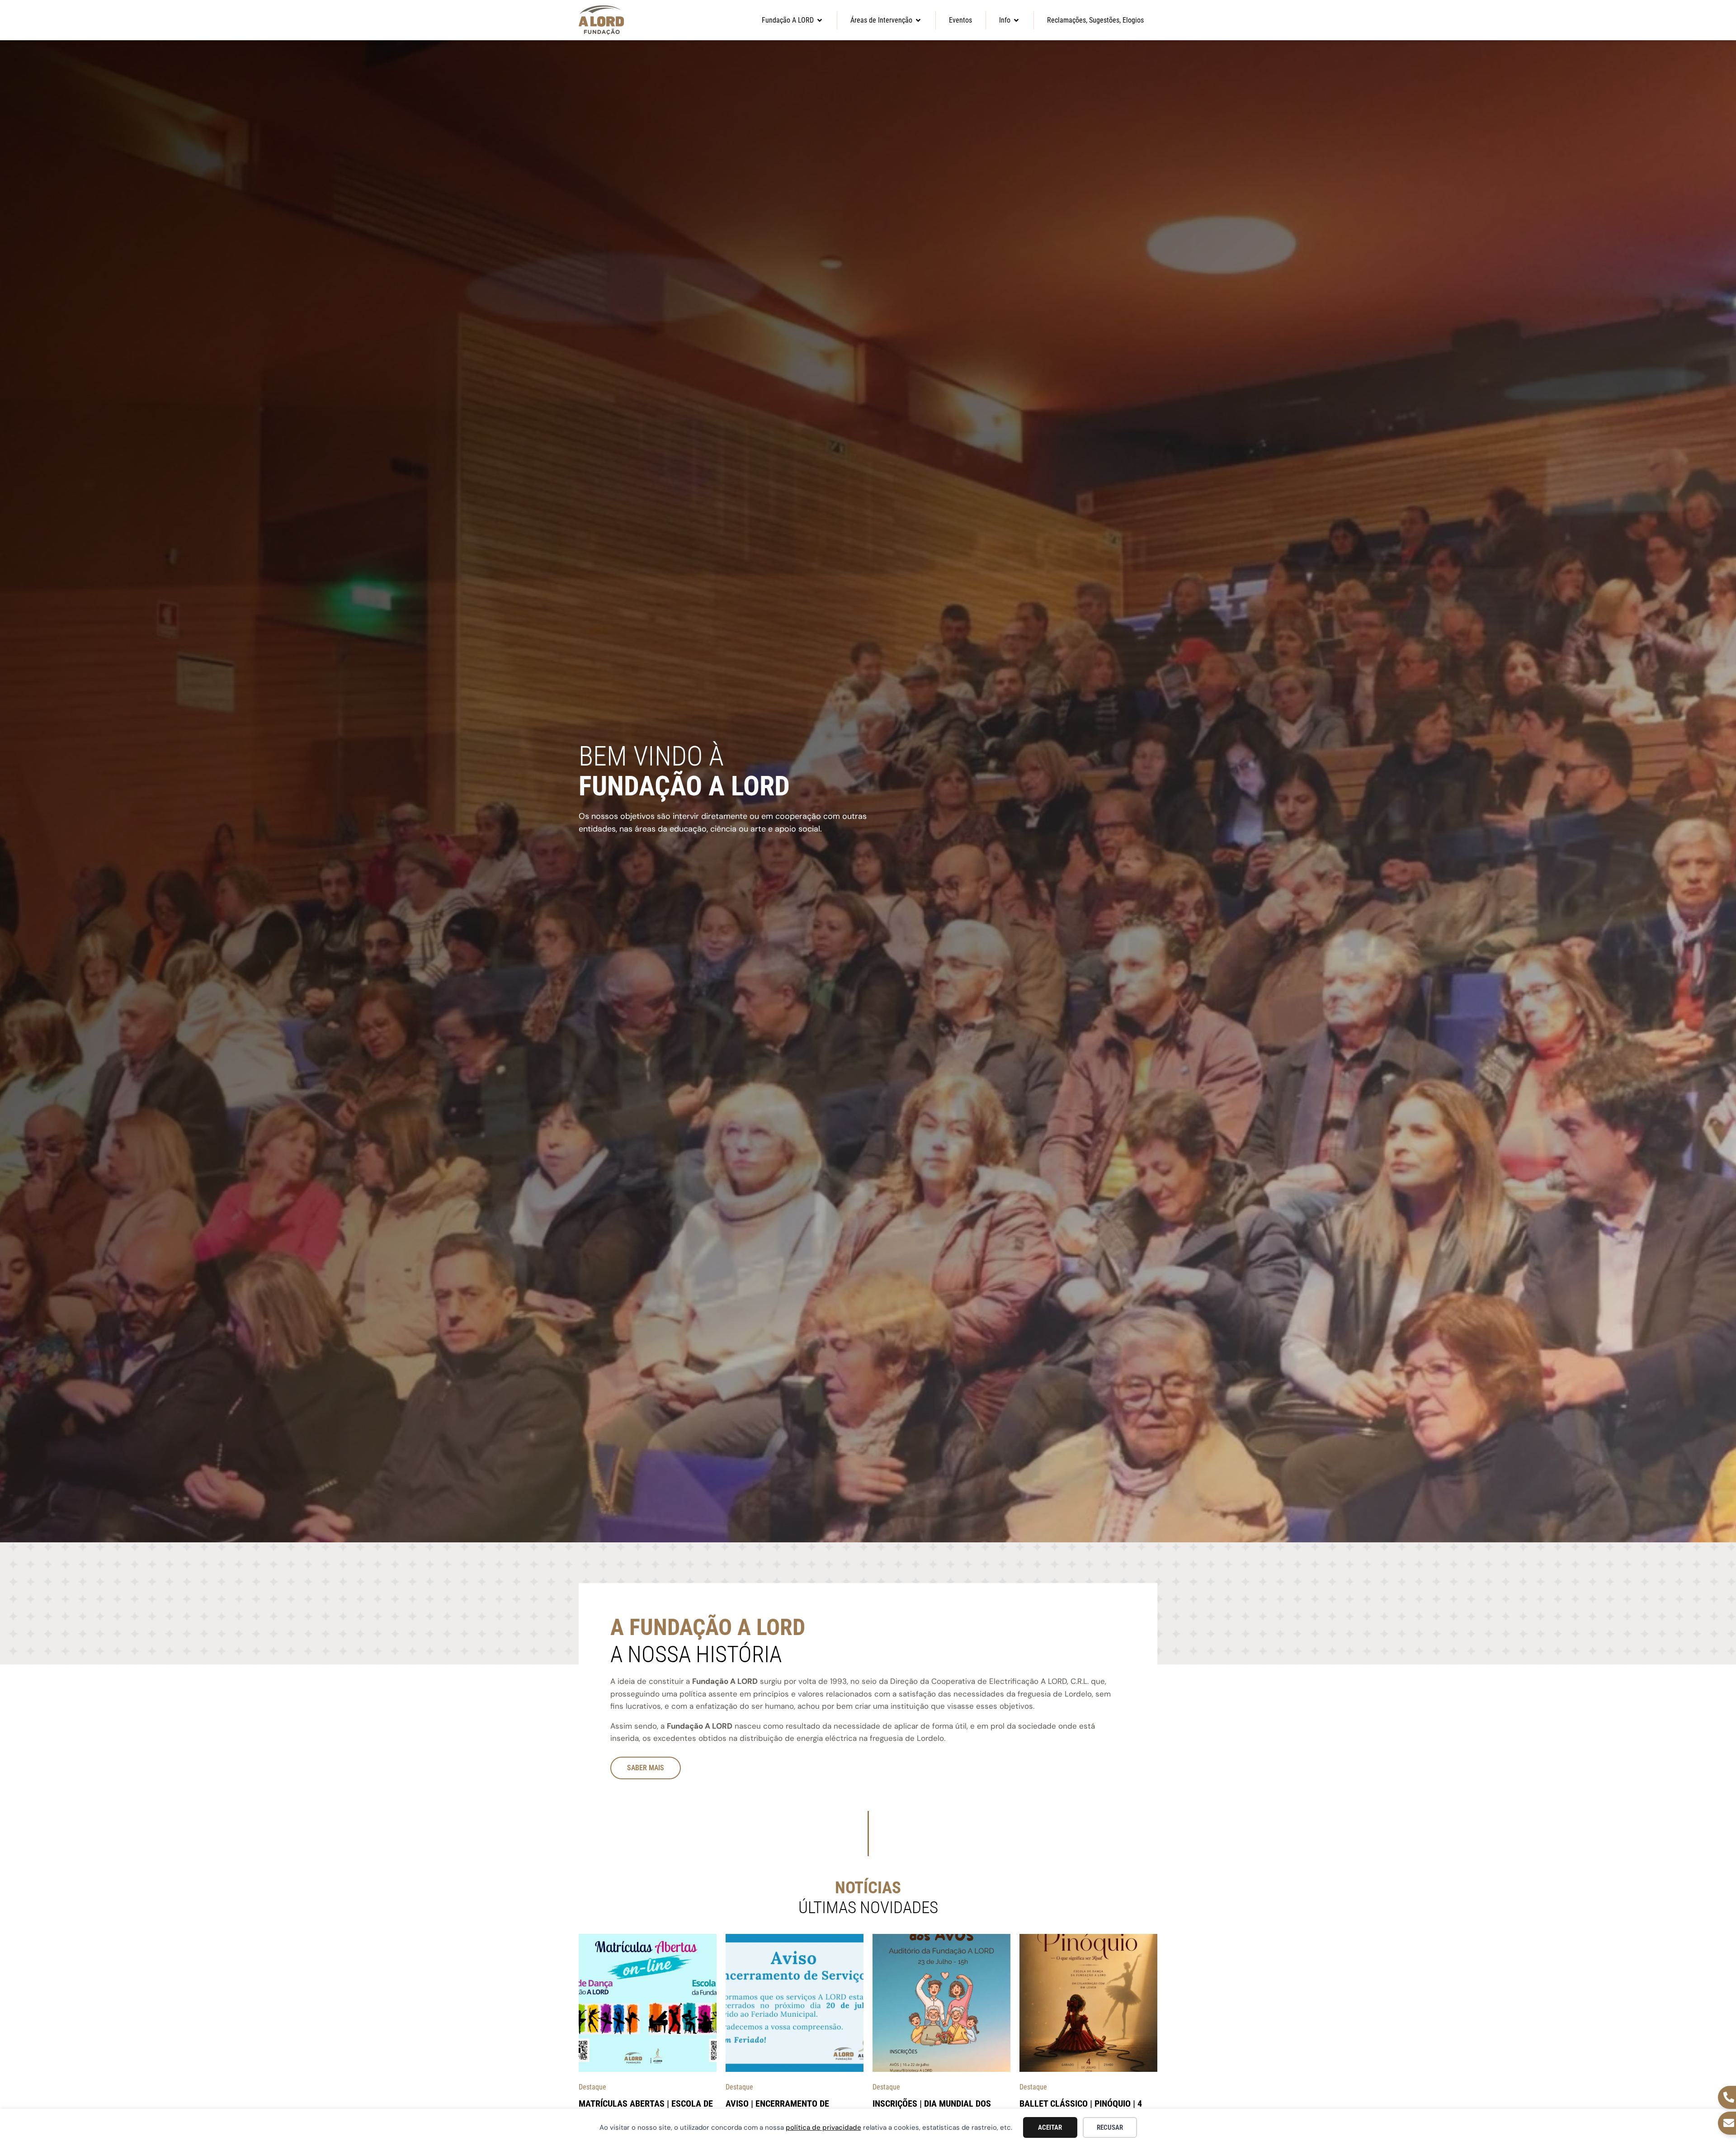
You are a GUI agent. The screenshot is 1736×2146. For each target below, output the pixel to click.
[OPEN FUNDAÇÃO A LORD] (820, 20)
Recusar (1110, 2127)
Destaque (592, 2087)
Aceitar (1050, 2127)
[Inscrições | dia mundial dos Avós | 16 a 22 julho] (941, 2003)
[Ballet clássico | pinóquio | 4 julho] (1088, 2003)
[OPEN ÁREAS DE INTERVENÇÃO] (918, 20)
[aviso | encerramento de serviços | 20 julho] (795, 2003)
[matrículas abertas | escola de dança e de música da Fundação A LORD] (648, 2003)
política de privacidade (823, 2127)
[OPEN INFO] (1016, 20)
